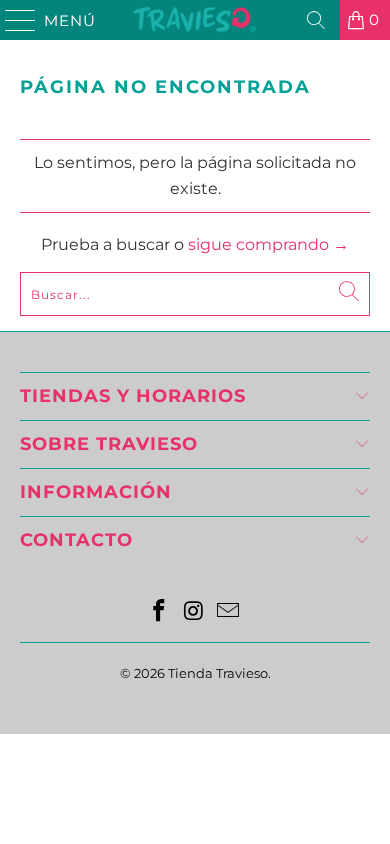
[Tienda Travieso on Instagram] (194, 612)
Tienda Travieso (218, 673)
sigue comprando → (268, 244)
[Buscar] (316, 20)
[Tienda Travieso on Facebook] (159, 612)
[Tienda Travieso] (195, 20)
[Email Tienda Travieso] (229, 612)
